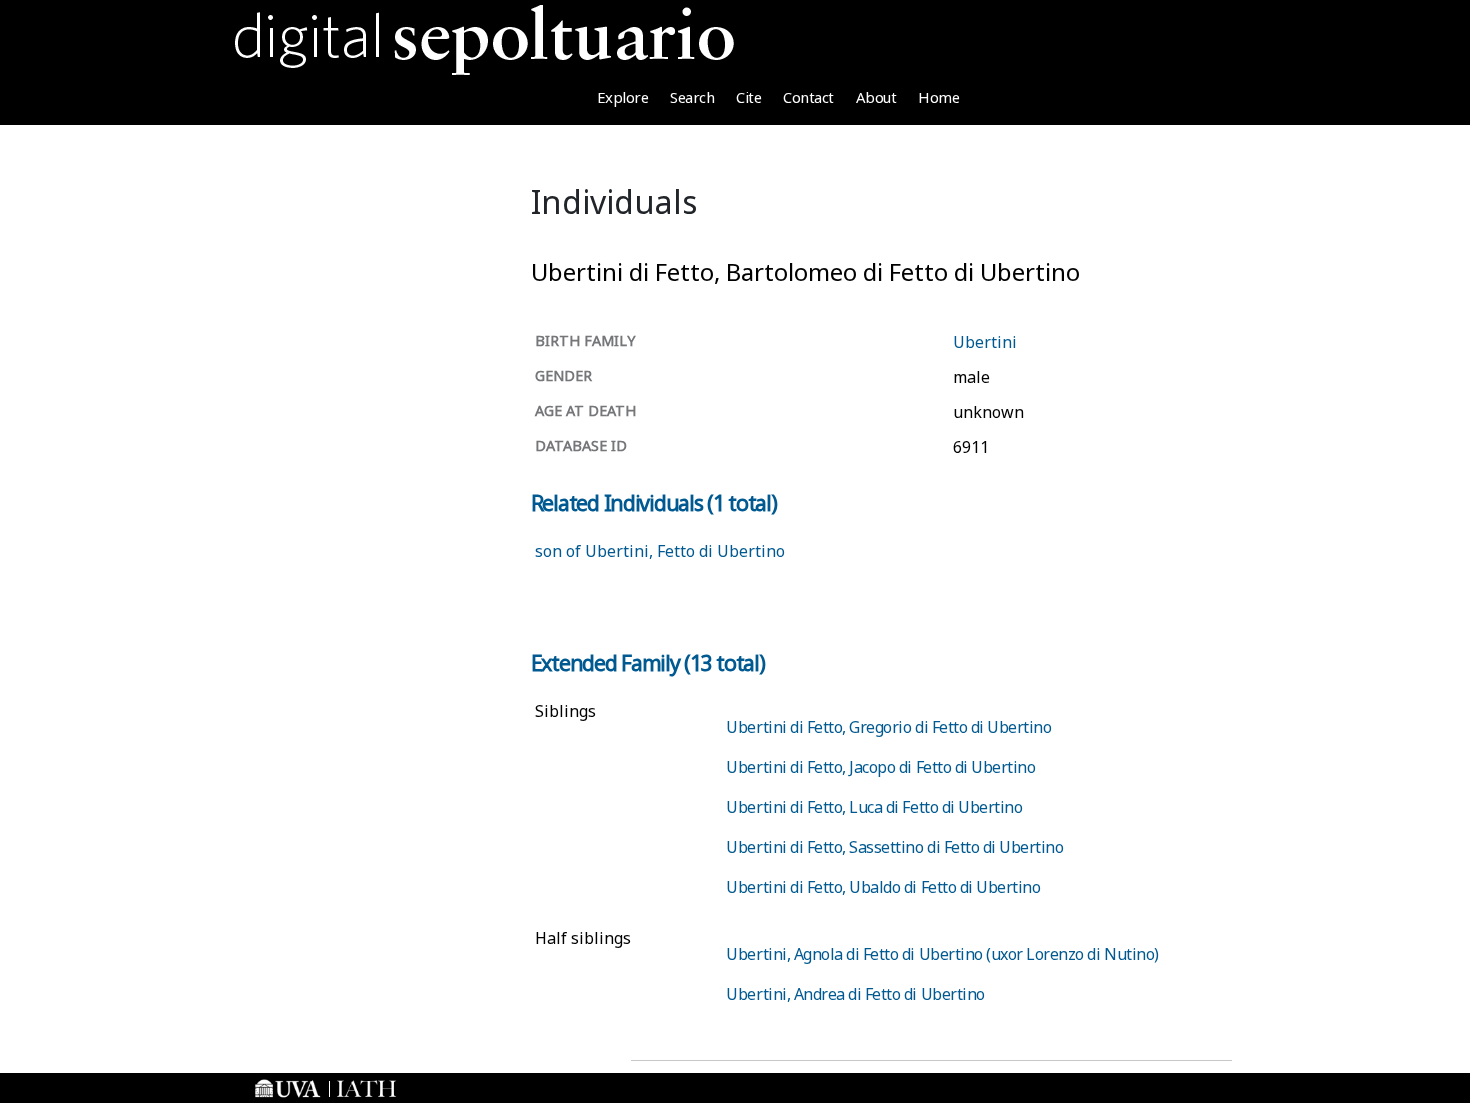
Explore (623, 97)
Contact (808, 97)
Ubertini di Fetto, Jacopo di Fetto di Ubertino (880, 767)
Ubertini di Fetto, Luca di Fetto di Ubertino (874, 807)
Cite (748, 97)
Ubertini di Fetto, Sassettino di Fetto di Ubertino (894, 847)
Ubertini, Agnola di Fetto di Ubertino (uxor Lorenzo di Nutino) (942, 954)
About (876, 97)
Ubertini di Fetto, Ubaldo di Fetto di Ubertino (883, 887)
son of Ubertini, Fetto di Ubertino (660, 551)
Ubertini (985, 342)
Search (692, 97)
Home (938, 97)
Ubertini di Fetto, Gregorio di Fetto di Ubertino (888, 727)
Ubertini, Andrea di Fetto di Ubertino (855, 994)
